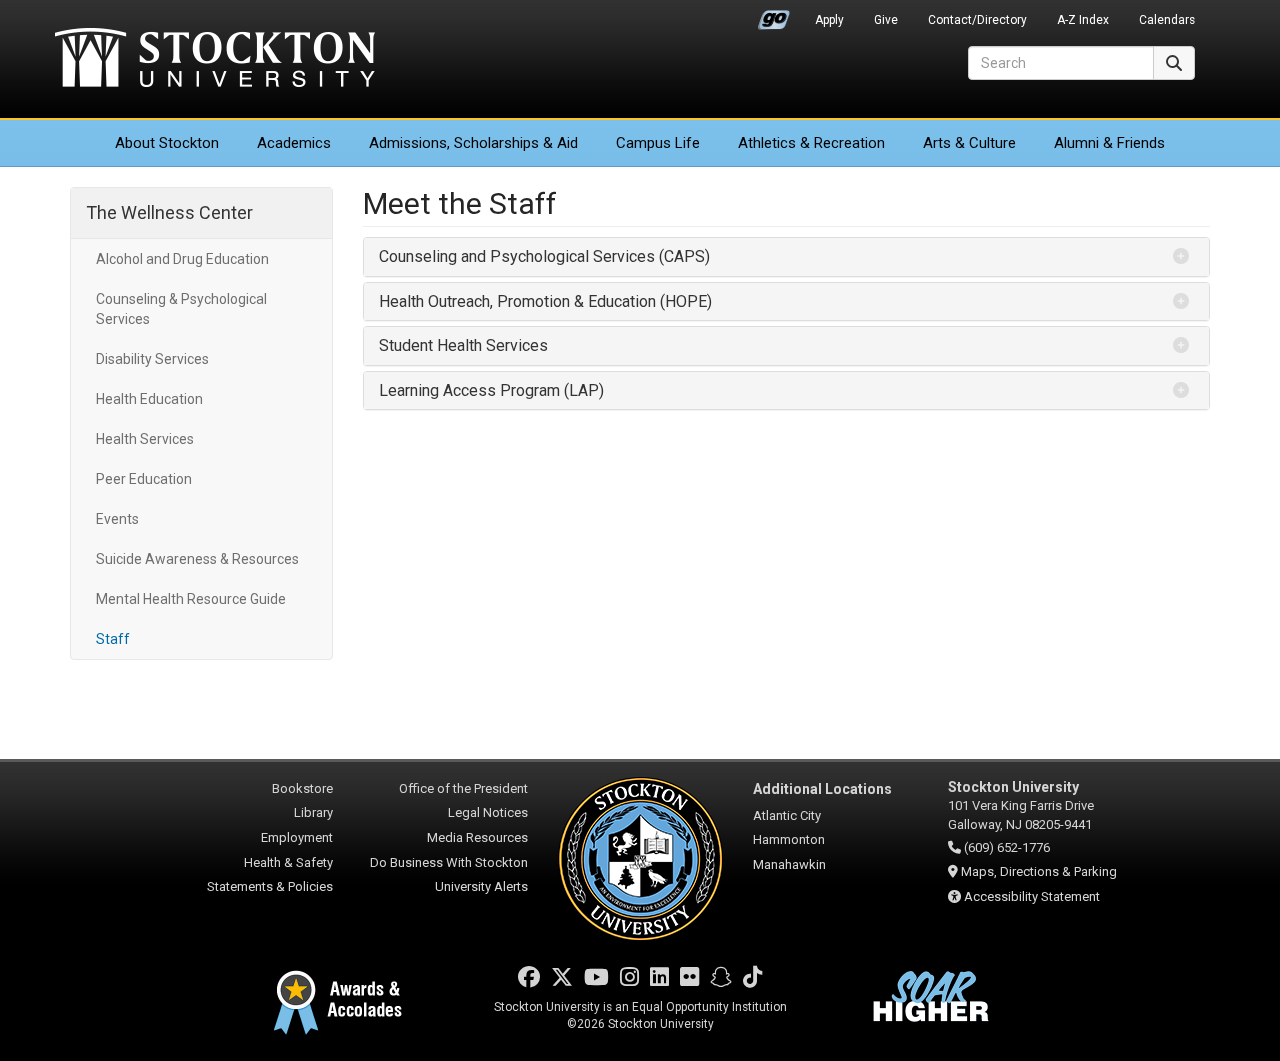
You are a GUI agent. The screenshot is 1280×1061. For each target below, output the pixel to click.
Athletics (811, 143)
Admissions (473, 143)
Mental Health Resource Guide (191, 599)
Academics (294, 143)
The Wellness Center (169, 212)
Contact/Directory (977, 20)
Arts (969, 143)
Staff (113, 639)
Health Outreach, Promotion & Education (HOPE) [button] (547, 301)
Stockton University (215, 60)
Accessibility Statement (1032, 896)
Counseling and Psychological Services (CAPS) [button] (544, 256)
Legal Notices (488, 812)
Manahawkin (789, 864)
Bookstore (302, 788)
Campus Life (658, 143)
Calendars (1167, 20)
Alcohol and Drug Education (182, 259)
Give (886, 20)
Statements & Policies (270, 886)
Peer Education (144, 479)
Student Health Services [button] (463, 345)
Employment (297, 837)
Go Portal (774, 15)
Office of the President (463, 788)
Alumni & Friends (1109, 143)
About (167, 143)
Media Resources (477, 837)
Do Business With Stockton (449, 862)
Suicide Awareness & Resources (197, 559)
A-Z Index (1083, 20)
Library (313, 812)
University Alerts (481, 886)
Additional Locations (822, 789)
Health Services (145, 439)
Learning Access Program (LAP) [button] (491, 390)
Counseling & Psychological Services (181, 309)
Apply (829, 20)
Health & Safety (288, 862)
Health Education (149, 399)
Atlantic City (787, 815)
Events (117, 519)
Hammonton (789, 839)
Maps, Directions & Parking (1039, 871)
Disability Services (152, 359)
